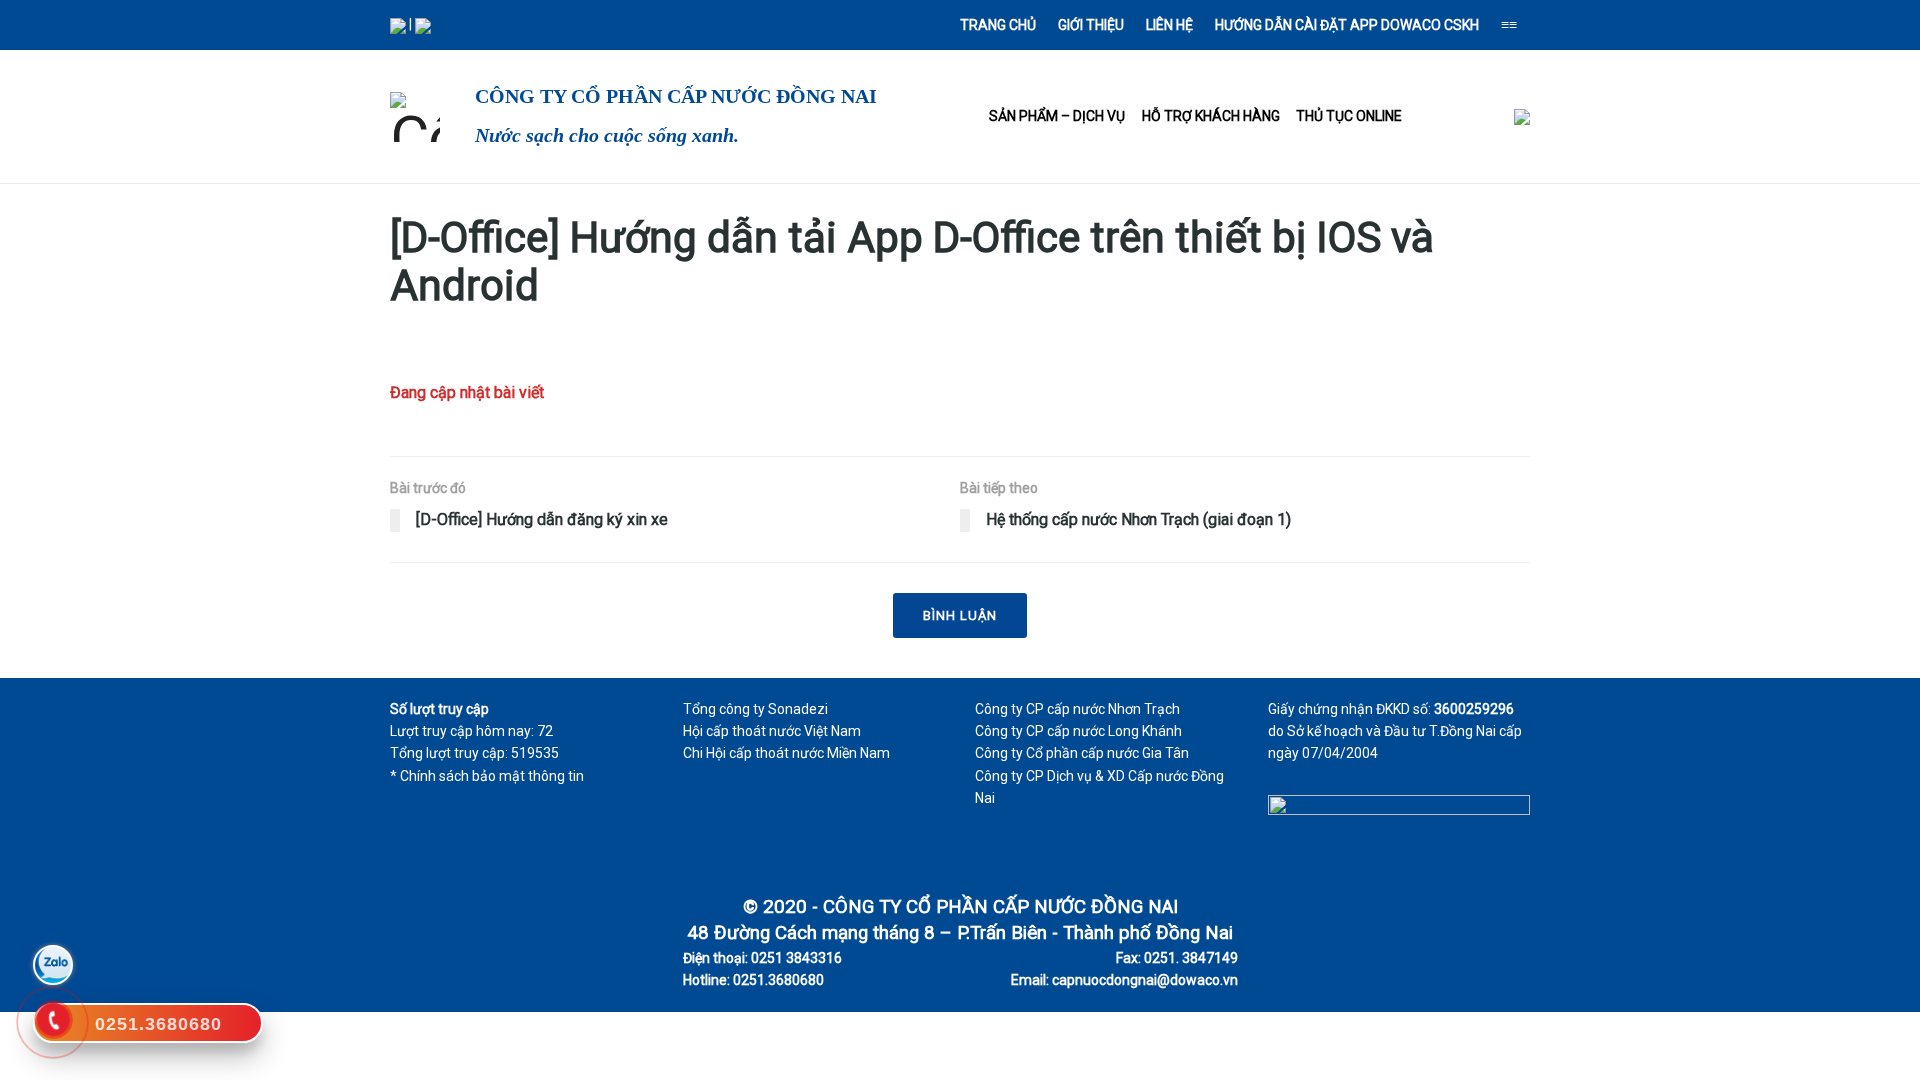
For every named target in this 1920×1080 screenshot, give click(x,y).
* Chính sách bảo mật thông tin (487, 776)
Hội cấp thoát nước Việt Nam (772, 731)
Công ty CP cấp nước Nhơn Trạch (1077, 709)
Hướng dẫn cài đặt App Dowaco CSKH (1347, 25)
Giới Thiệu (1091, 25)
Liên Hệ (1169, 25)
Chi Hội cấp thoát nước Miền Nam (786, 753)
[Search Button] (467, 25)
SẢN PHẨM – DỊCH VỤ (1057, 116)
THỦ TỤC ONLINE (1349, 116)
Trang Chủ (998, 25)
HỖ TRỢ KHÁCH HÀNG (1211, 116)
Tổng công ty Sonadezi (755, 709)
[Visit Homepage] (415, 117)
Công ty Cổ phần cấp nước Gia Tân (1082, 753)
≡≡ (1509, 25)
